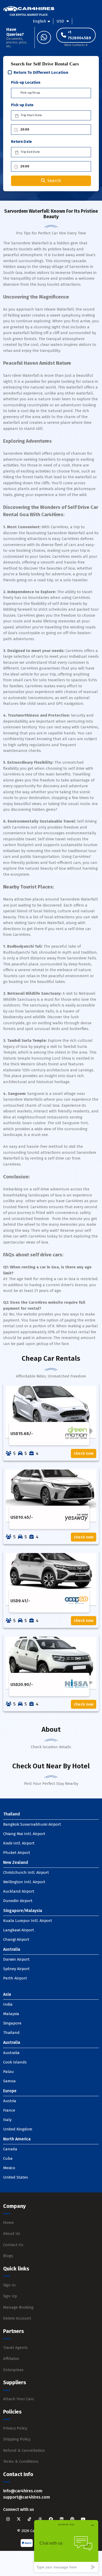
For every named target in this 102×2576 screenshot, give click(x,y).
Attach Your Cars (19, 2399)
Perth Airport (15, 1978)
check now (84, 1453)
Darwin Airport (16, 1959)
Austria (10, 2101)
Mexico (9, 2168)
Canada (10, 2149)
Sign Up (10, 2296)
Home (8, 2223)
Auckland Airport (19, 1891)
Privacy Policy (15, 2428)
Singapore (12, 2023)
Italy (7, 2120)
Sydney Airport (16, 1969)
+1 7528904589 (79, 35)
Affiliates (11, 2359)
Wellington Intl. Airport (24, 1882)
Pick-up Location (26, 83)
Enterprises (13, 2370)
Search (54, 181)
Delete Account (17, 2318)
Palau (8, 2072)
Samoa (9, 2081)
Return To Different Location (41, 72)
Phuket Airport (17, 1853)
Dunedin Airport (18, 1901)
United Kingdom (18, 2129)
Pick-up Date (22, 105)
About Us (12, 2234)
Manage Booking (18, 2307)
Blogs (8, 2256)
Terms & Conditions (21, 2461)
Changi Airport (16, 1939)
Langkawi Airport (19, 1930)
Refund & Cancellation (24, 2450)
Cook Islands (15, 2062)
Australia (11, 2053)
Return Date (21, 142)
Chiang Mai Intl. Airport (24, 1834)
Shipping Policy (17, 2439)
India (8, 2004)
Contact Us (13, 2245)
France (9, 2110)
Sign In (9, 2285)
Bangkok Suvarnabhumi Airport (32, 1824)
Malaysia (11, 2014)
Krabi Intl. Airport (19, 1843)
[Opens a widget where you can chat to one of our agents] (66, 2546)
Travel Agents (15, 2348)
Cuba (8, 2158)
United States (16, 2177)
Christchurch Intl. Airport (26, 1872)
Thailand (11, 2033)
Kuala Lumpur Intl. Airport (28, 1921)
